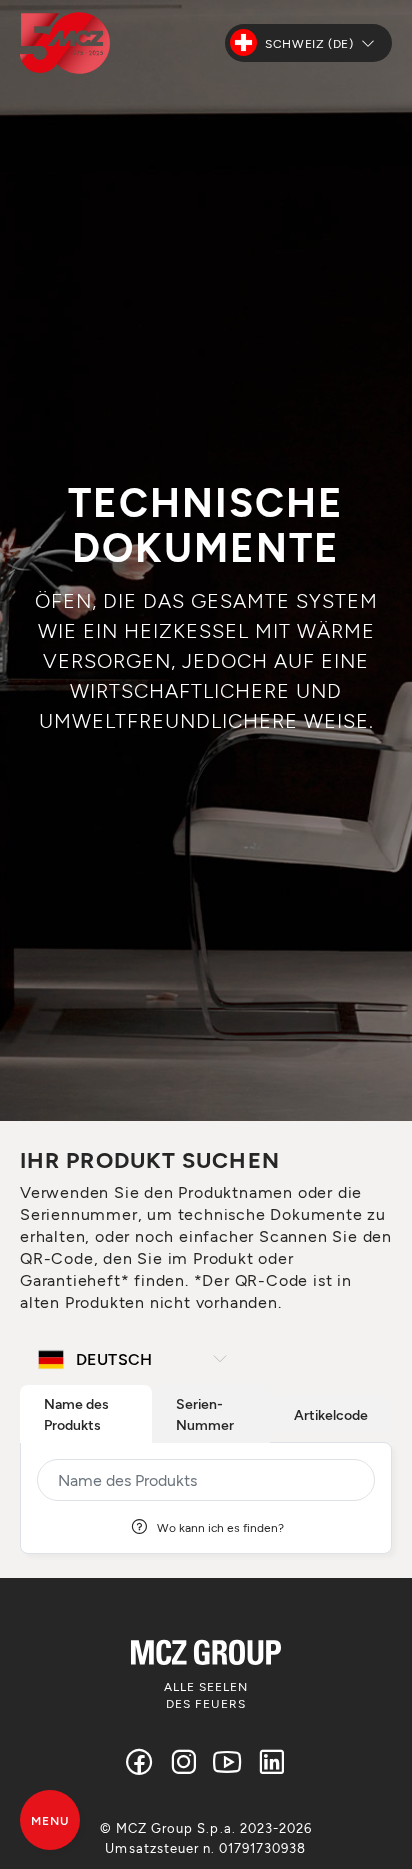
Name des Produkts (76, 1414)
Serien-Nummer (205, 1414)
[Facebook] (140, 1761)
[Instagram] (184, 1761)
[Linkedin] (272, 1761)
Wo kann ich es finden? (220, 1527)
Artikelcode (331, 1414)
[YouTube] (228, 1761)
